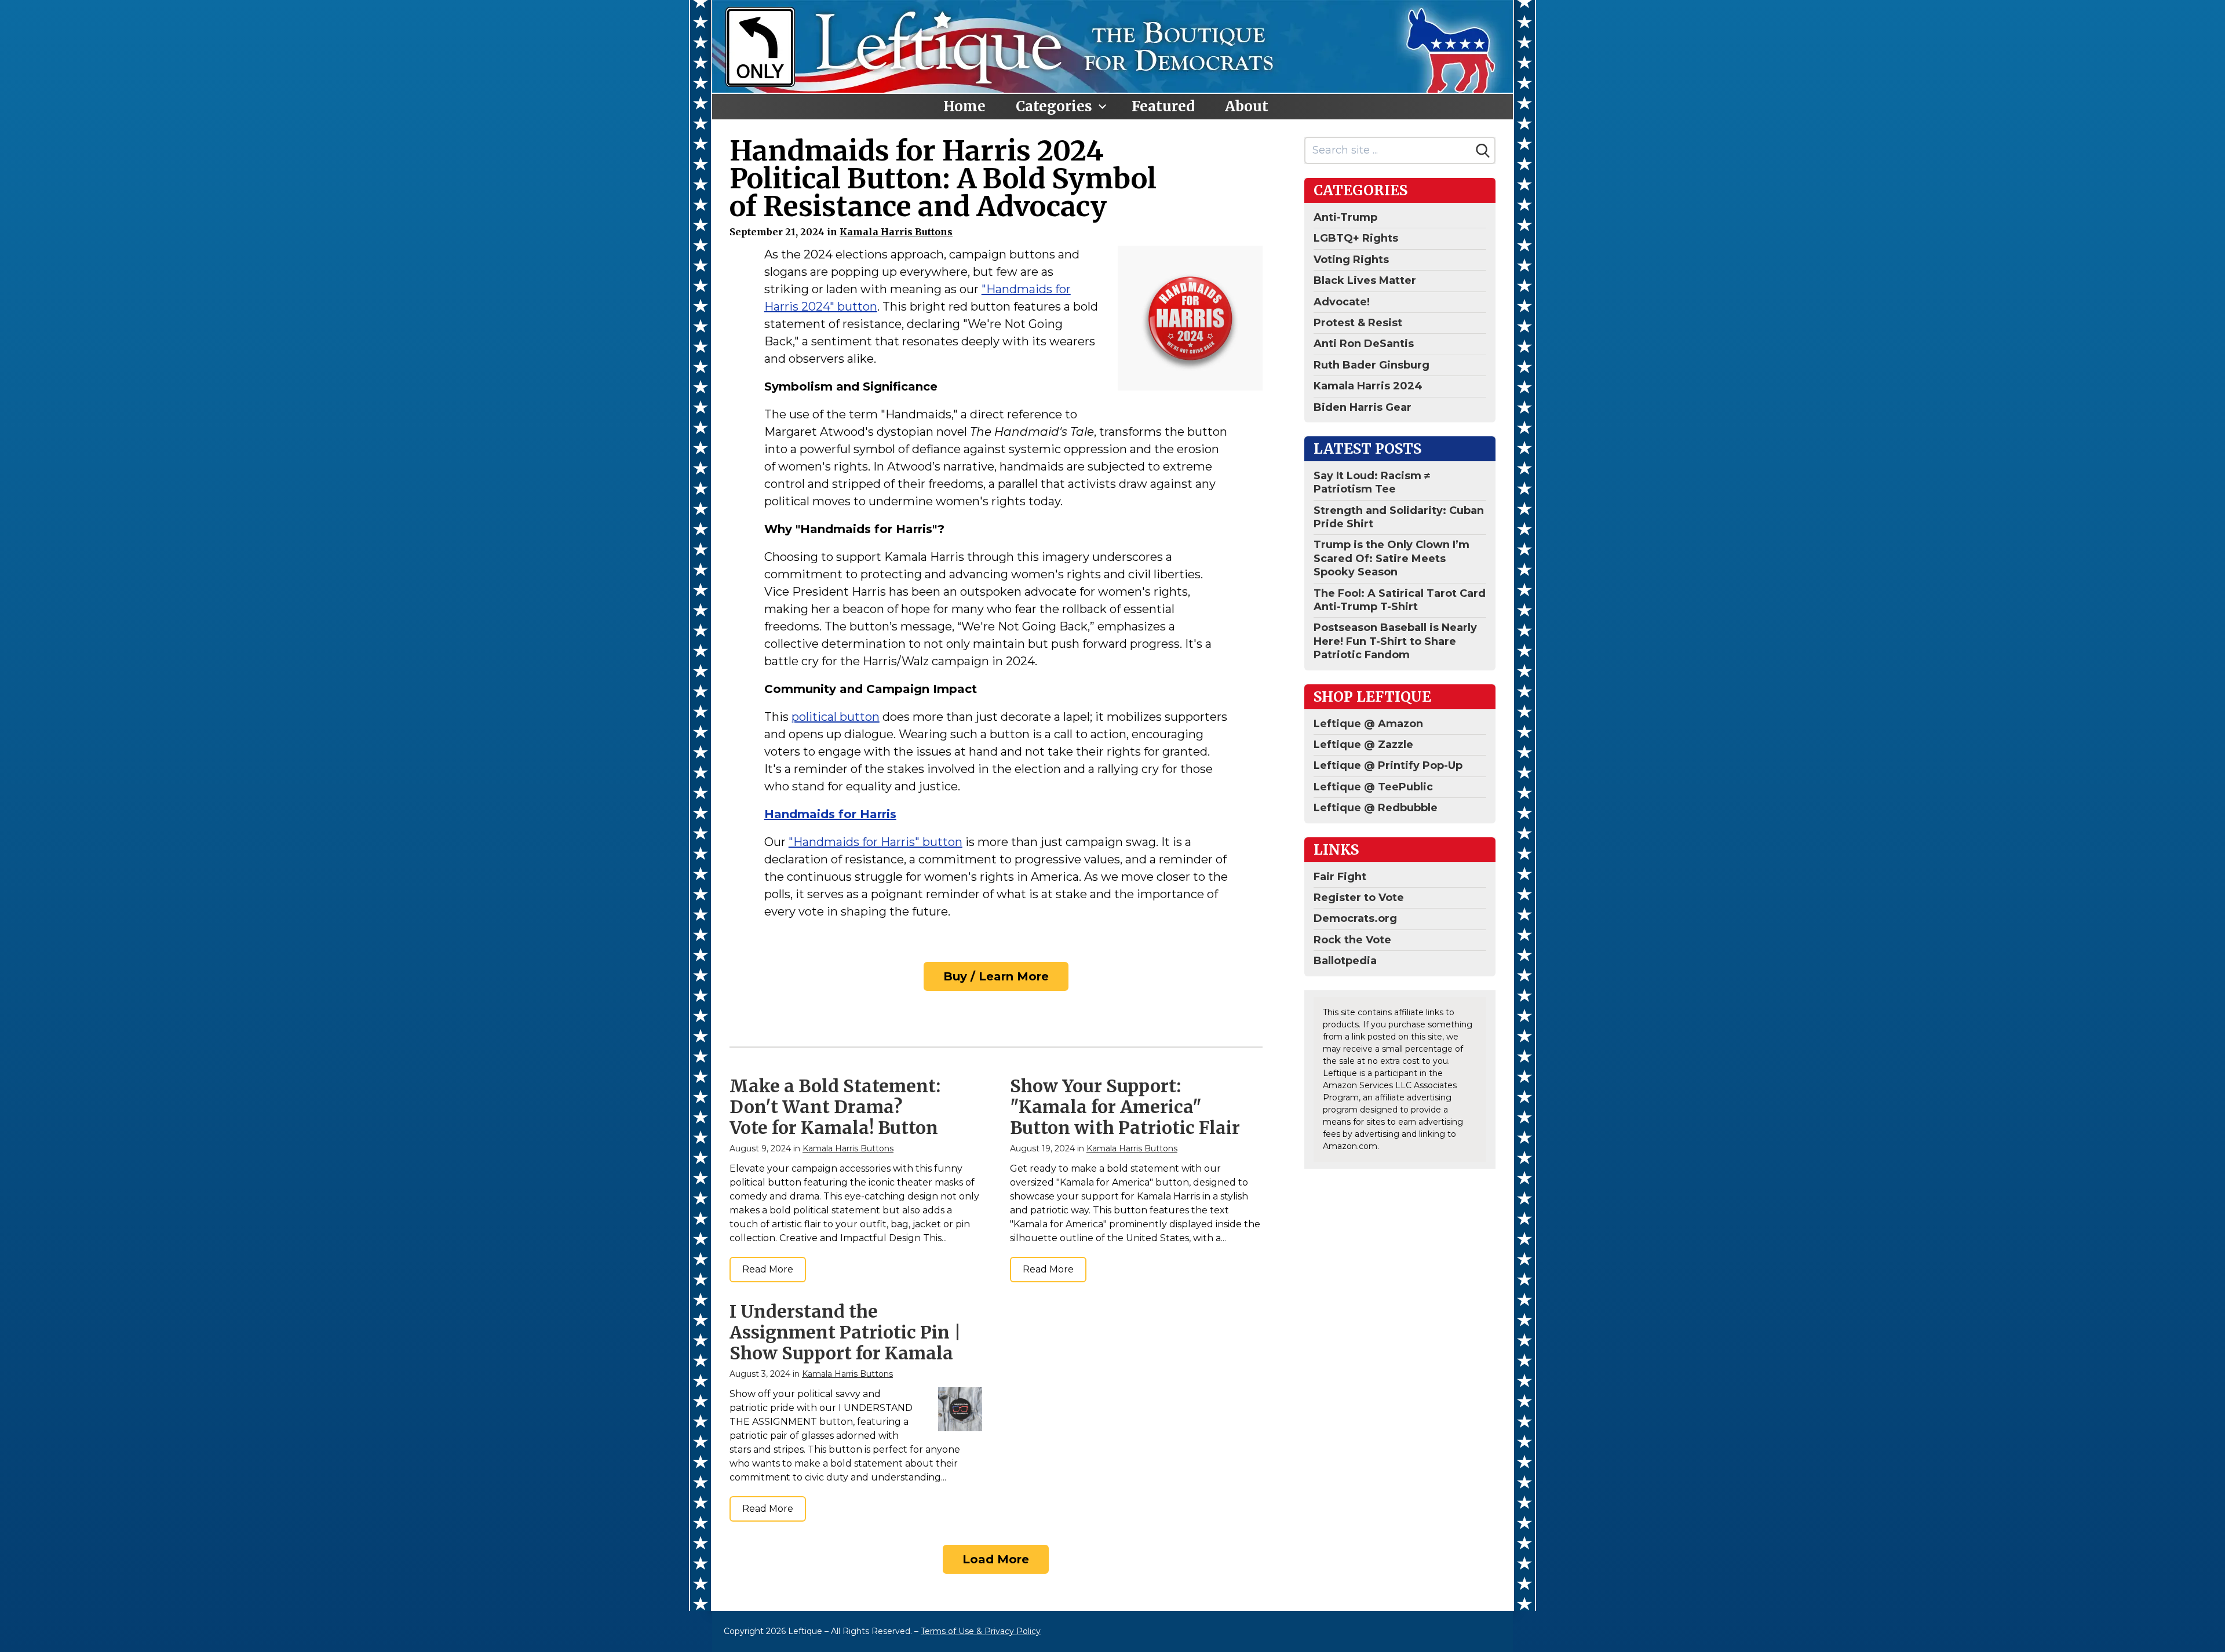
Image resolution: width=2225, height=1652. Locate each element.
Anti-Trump (1345, 217)
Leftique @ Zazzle (1363, 745)
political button (836, 717)
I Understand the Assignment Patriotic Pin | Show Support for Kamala (845, 1332)
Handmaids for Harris (830, 814)
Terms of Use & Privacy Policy (981, 1631)
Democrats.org (1355, 918)
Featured (1163, 106)
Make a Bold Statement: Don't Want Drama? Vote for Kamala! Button (835, 1107)
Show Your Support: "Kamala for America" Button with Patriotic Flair (1125, 1107)
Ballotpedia (1345, 961)
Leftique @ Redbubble (1376, 808)
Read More (768, 1269)
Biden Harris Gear (1363, 407)
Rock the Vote (1352, 940)
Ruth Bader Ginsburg (1372, 365)
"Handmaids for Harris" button (876, 842)
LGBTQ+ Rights (1356, 238)
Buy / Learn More (996, 976)
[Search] (1483, 151)
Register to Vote (1359, 898)
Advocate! (1342, 302)
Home (964, 106)
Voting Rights (1351, 260)
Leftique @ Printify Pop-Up (1388, 765)
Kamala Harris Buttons (896, 232)
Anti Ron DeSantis (1364, 344)
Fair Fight (1340, 877)
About (1247, 106)
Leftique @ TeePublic (1373, 787)
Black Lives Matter (1365, 280)
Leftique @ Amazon (1368, 724)
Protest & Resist (1358, 323)
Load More (996, 1559)
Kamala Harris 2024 (1368, 386)
